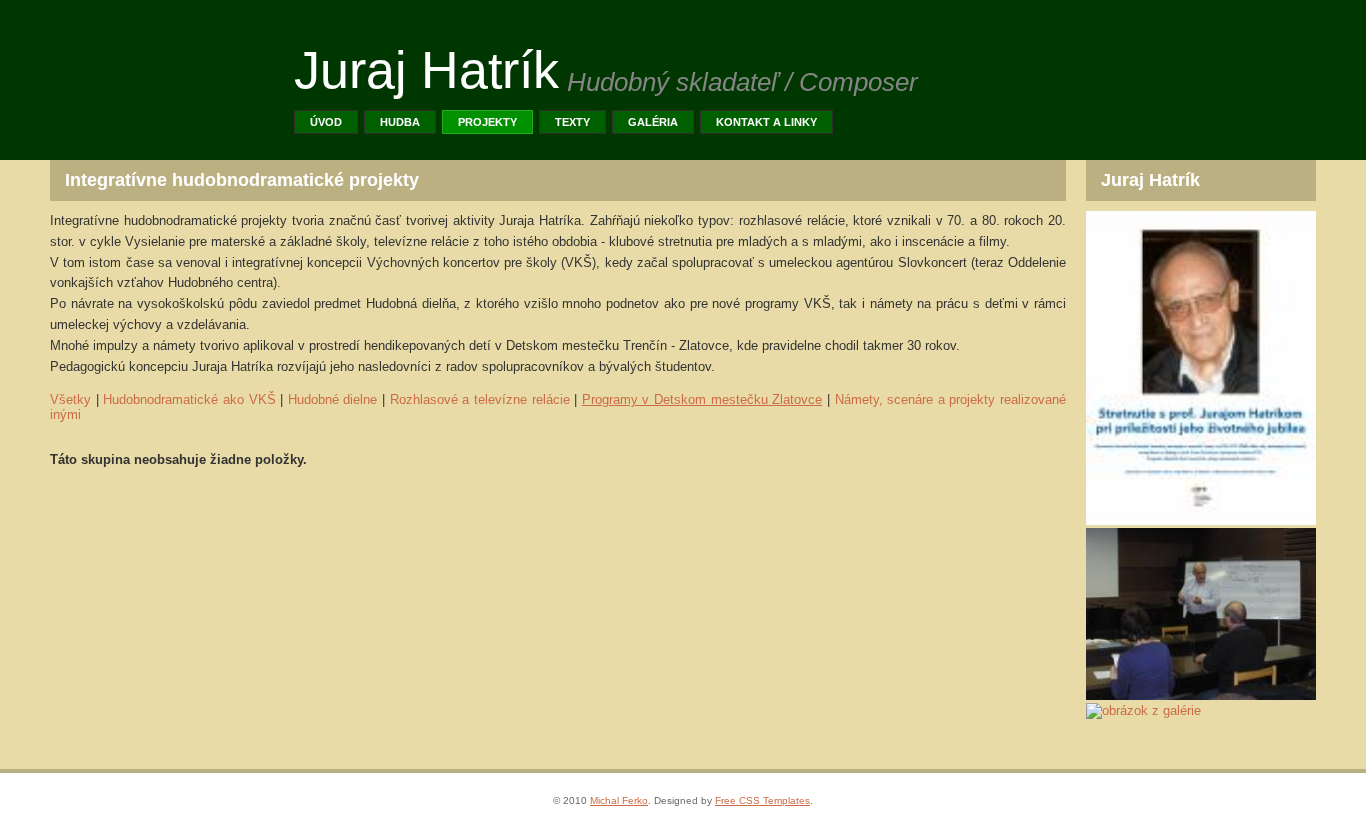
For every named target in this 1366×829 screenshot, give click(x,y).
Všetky (70, 399)
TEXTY (572, 122)
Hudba (400, 122)
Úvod (326, 122)
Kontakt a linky (766, 122)
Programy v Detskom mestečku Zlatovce (702, 399)
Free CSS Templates (762, 800)
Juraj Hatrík (426, 70)
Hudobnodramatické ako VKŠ (189, 399)
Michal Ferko (619, 800)
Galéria (653, 122)
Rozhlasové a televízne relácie (480, 399)
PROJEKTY (487, 122)
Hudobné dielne (333, 399)
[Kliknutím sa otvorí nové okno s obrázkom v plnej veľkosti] (1201, 520)
